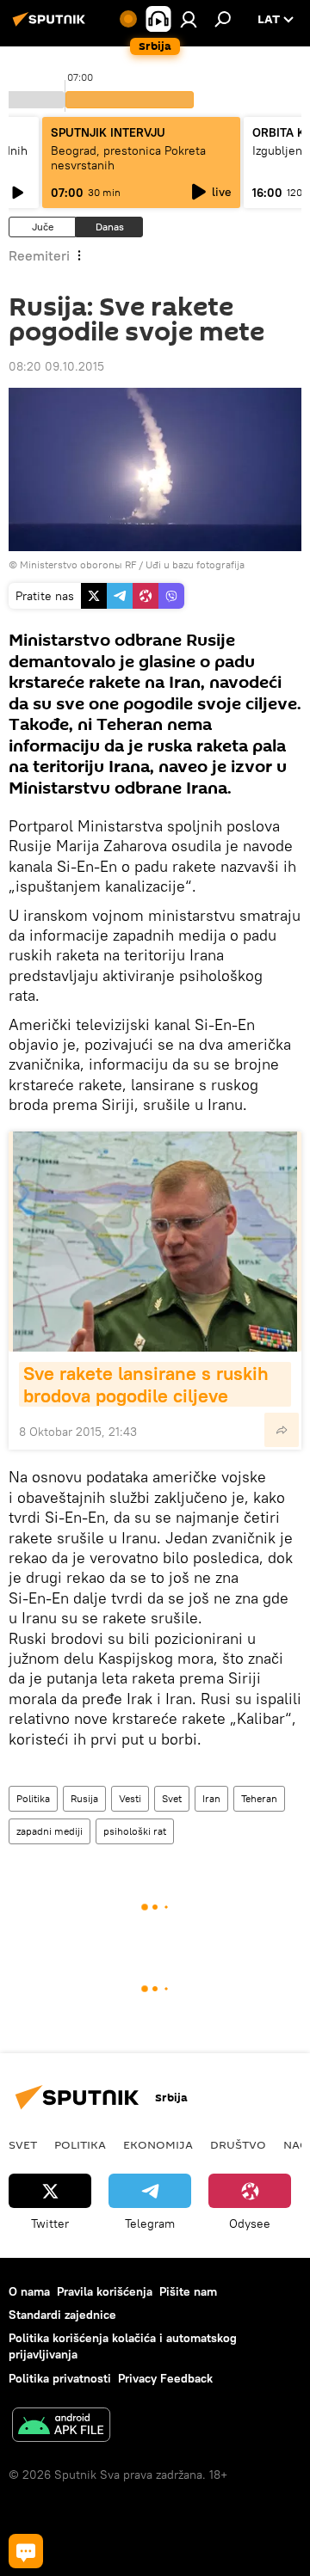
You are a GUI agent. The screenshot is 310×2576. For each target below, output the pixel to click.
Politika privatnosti (60, 2378)
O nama (29, 2291)
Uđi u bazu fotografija (195, 564)
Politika (33, 1798)
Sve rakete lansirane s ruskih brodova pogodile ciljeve (149, 1384)
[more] (282, 1430)
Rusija (84, 1798)
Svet (172, 1798)
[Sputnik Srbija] (52, 26)
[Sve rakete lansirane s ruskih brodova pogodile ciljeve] (155, 1242)
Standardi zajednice (62, 2315)
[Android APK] (61, 2427)
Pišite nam (188, 2291)
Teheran (259, 1798)
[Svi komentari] (26, 2551)
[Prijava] (189, 19)
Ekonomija (158, 2144)
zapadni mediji (50, 1831)
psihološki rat (135, 1831)
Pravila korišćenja (105, 2291)
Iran (211, 1798)
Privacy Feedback (165, 2378)
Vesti (130, 1798)
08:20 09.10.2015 (56, 366)
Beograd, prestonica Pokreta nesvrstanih (128, 158)
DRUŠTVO (238, 2144)
